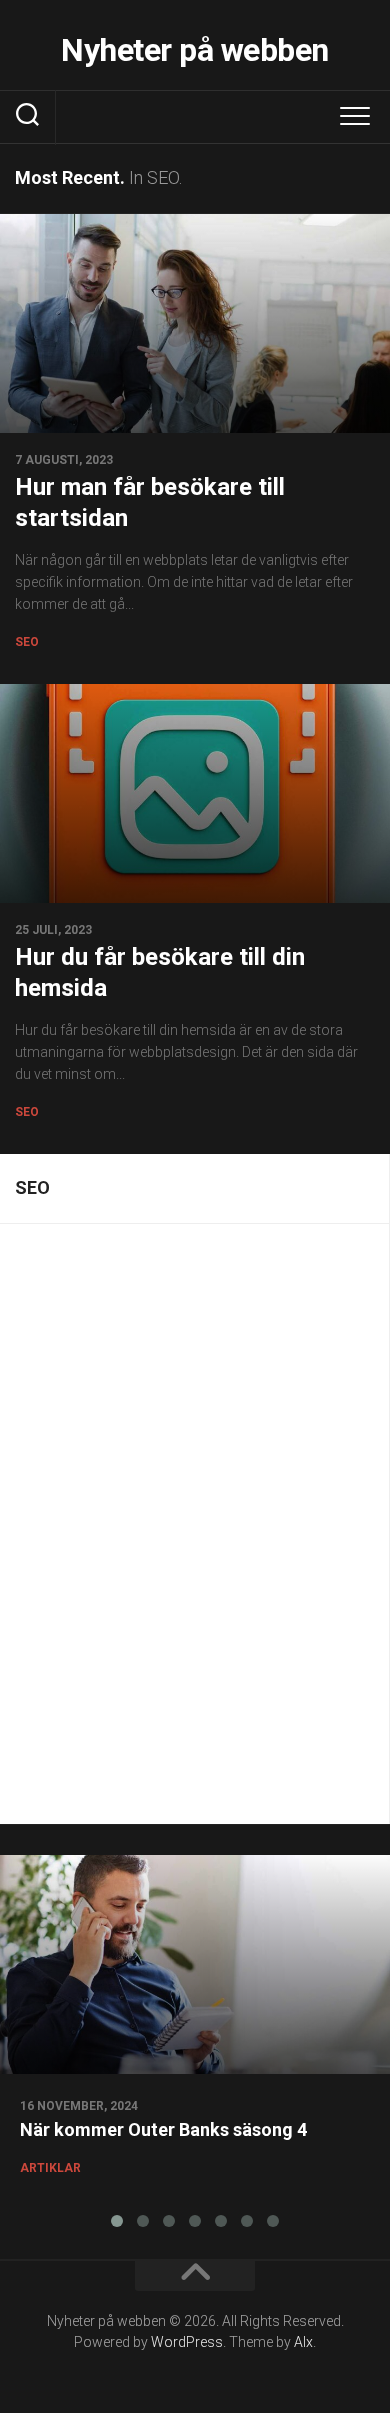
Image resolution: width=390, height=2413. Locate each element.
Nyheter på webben (195, 50)
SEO (27, 642)
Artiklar (50, 2168)
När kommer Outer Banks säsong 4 (163, 2129)
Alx (303, 2342)
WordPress (187, 2342)
